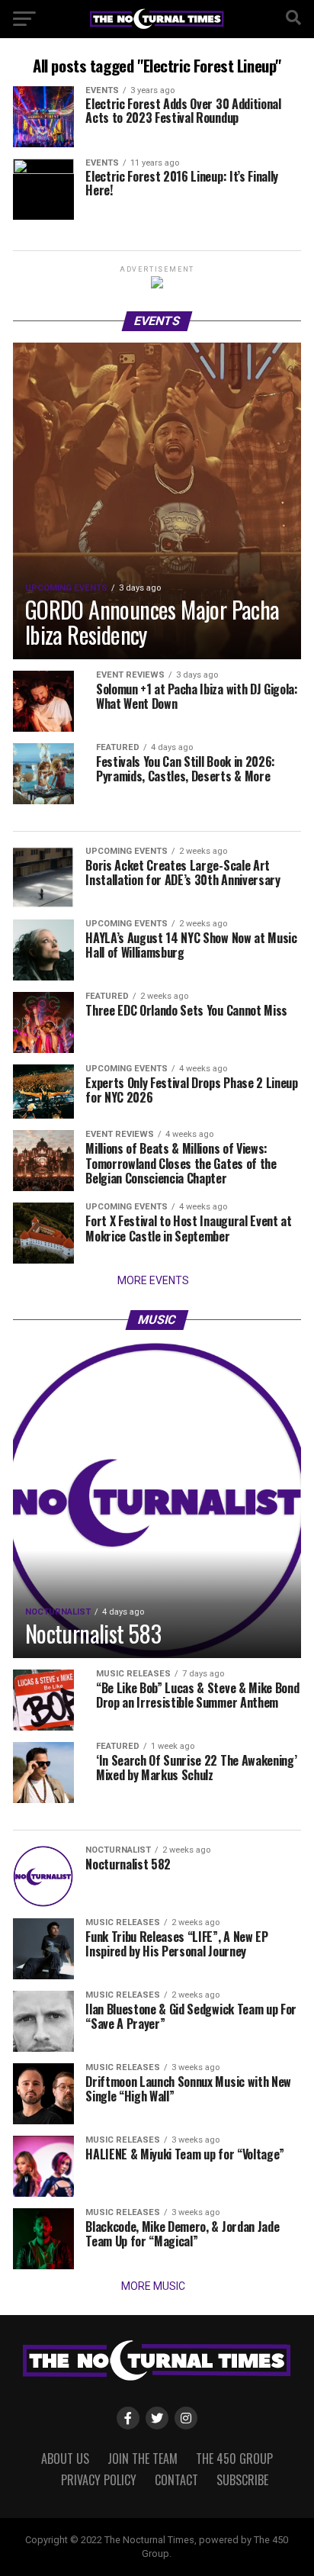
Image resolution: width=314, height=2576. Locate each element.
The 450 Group (234, 2458)
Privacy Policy (99, 2480)
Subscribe (242, 2480)
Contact (176, 2480)
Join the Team (143, 2458)
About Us (65, 2458)
